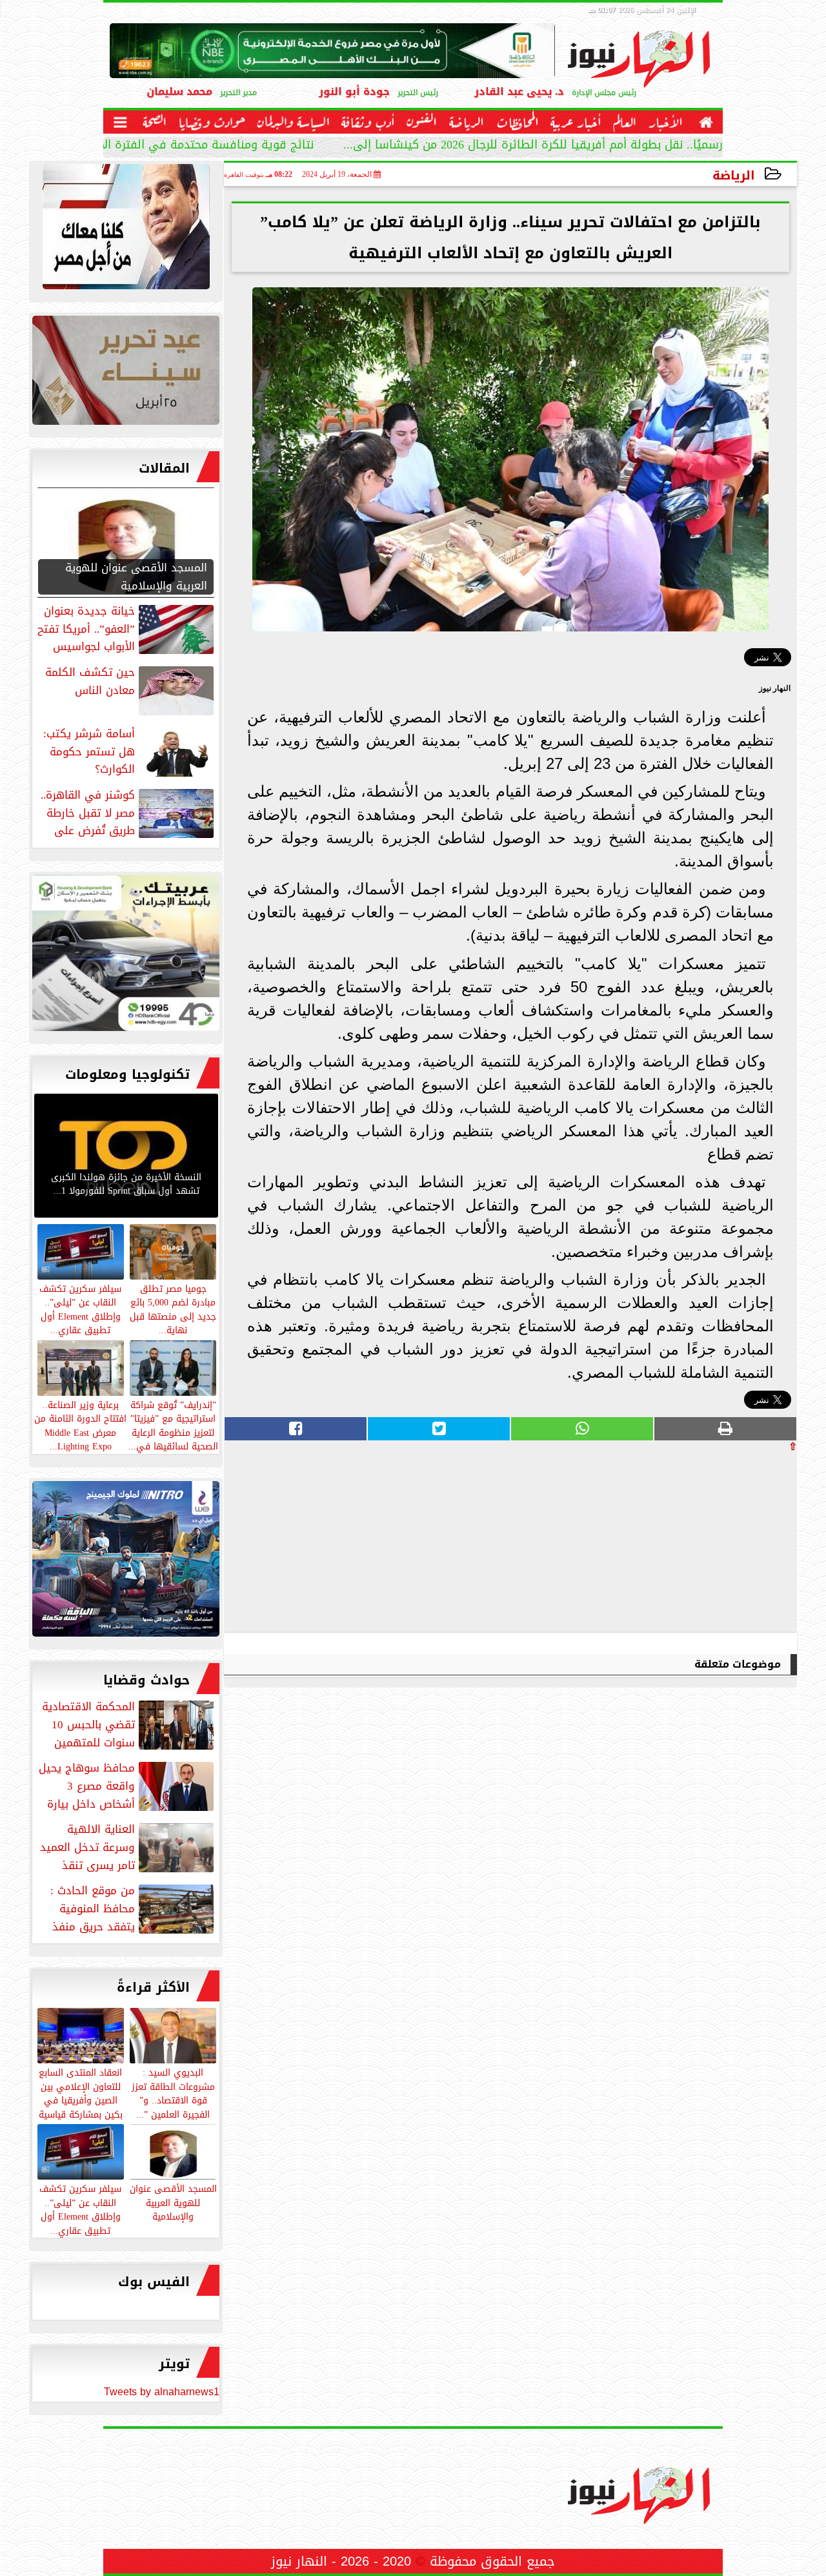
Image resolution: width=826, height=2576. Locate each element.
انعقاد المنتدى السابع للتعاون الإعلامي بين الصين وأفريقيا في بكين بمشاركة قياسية (81, 2093)
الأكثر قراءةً (153, 1987)
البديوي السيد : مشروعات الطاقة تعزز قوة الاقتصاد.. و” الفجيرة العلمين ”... (173, 2093)
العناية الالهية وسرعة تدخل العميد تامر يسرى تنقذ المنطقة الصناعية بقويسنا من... (128, 1847)
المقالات (164, 468)
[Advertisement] (700, 1542)
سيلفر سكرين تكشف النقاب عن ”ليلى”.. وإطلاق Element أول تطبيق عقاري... (80, 2209)
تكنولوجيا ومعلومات (127, 1074)
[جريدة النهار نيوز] (126, 956)
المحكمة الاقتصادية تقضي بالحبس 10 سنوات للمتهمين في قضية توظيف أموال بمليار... (129, 1724)
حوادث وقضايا (146, 1680)
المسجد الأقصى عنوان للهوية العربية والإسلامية (173, 2202)
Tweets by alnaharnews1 (162, 2392)
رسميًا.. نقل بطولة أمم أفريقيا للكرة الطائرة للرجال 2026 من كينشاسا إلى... (533, 146)
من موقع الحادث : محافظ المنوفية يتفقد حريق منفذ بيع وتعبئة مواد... (133, 1908)
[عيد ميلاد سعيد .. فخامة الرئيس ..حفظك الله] (126, 230)
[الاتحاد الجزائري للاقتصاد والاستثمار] (126, 373)
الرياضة (734, 175)
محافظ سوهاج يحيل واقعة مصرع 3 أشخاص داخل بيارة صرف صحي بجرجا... (127, 1786)
